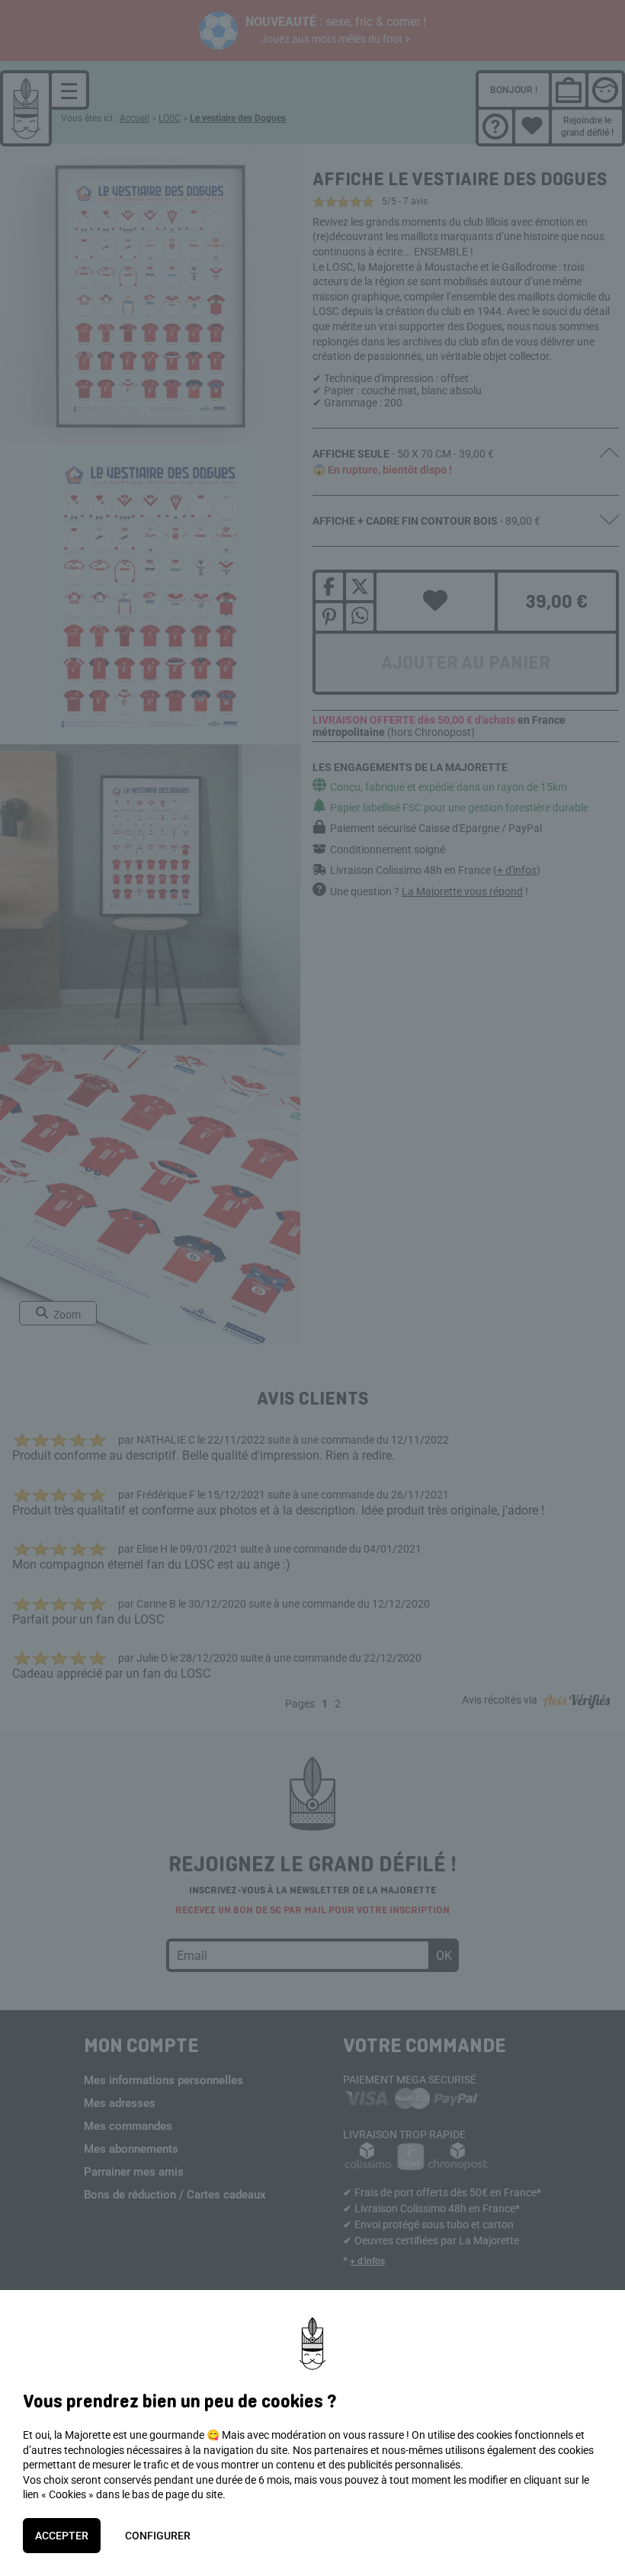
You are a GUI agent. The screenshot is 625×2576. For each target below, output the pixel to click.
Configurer (158, 2536)
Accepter (62, 2536)
